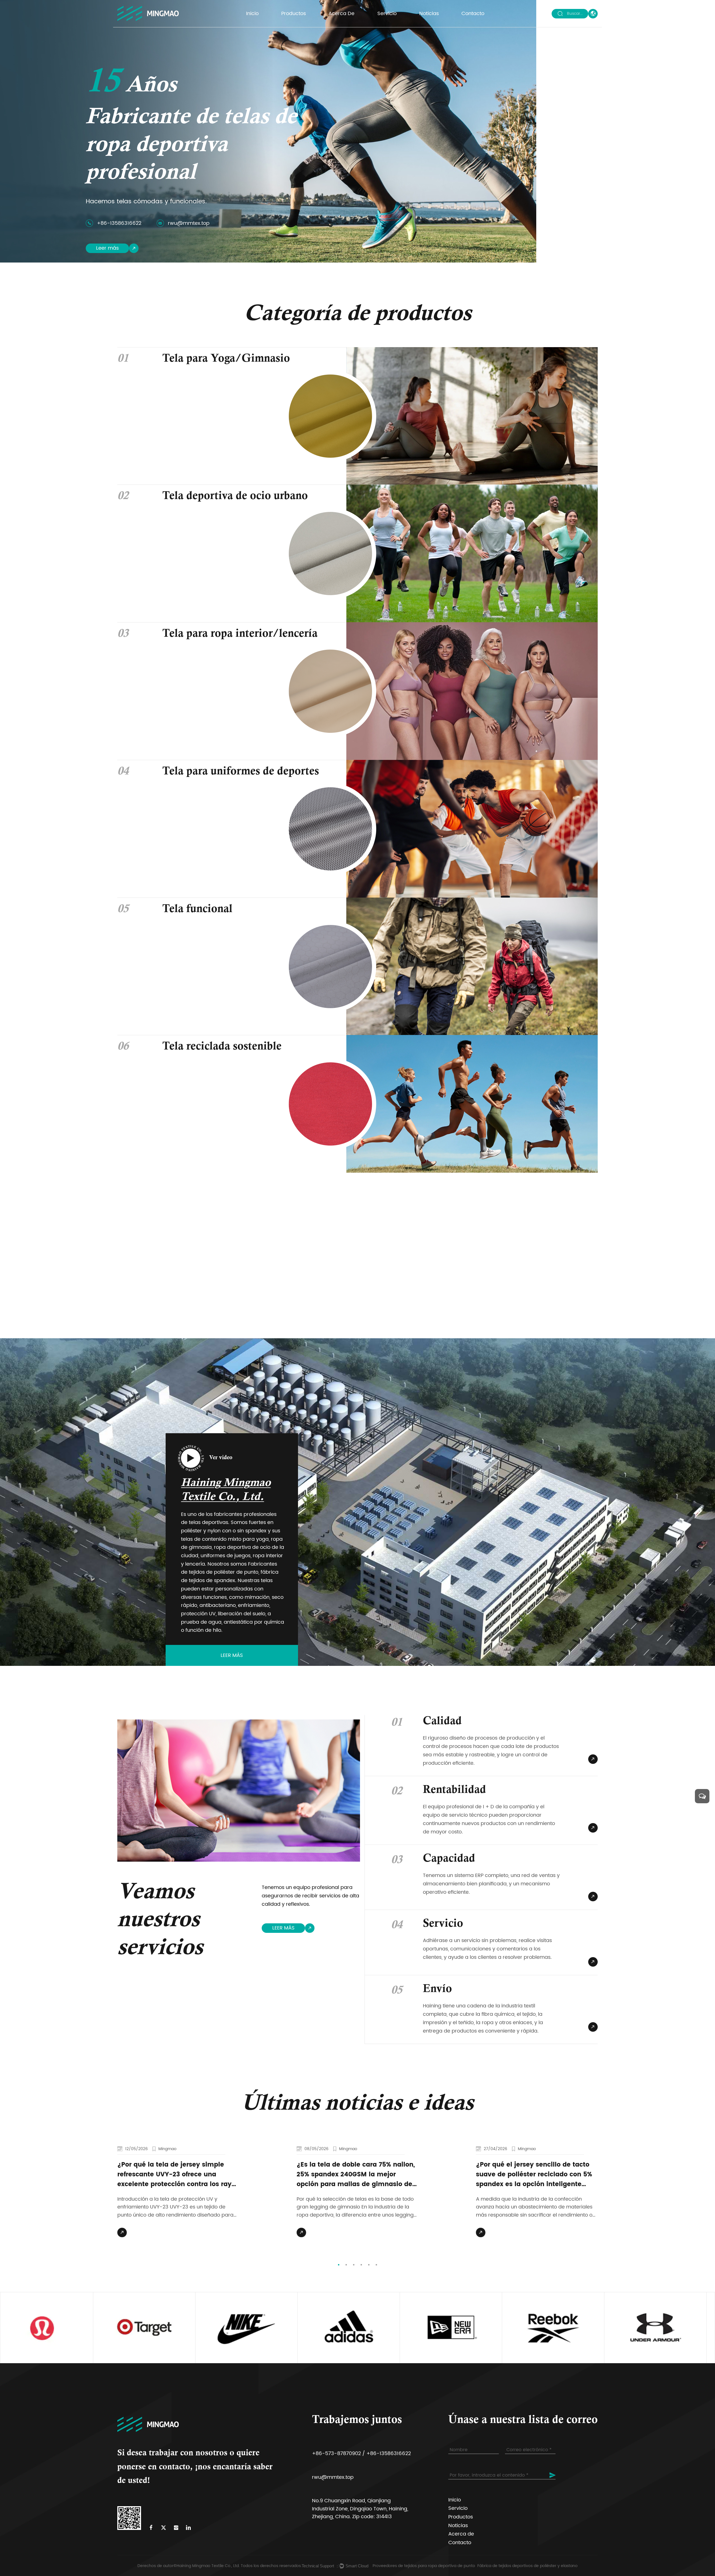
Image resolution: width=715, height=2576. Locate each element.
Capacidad (449, 1859)
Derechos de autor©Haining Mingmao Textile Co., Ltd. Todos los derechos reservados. (220, 2566)
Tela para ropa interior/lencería (240, 634)
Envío (437, 1990)
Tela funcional (197, 910)
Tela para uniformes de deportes (241, 772)
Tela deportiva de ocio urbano (235, 497)
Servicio (387, 14)
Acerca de (341, 14)
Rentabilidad (454, 1791)
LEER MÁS (283, 1928)
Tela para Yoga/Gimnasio (226, 359)
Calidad (442, 1722)
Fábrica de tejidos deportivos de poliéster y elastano (527, 2566)
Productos (294, 14)
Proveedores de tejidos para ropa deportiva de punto (424, 2566)
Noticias (429, 14)
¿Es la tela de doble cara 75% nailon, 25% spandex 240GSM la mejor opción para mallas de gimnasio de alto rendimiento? (356, 2175)
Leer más (107, 248)
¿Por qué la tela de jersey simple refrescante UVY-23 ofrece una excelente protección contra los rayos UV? (178, 2175)
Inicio (252, 14)
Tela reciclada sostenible (222, 1047)
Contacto (473, 14)
